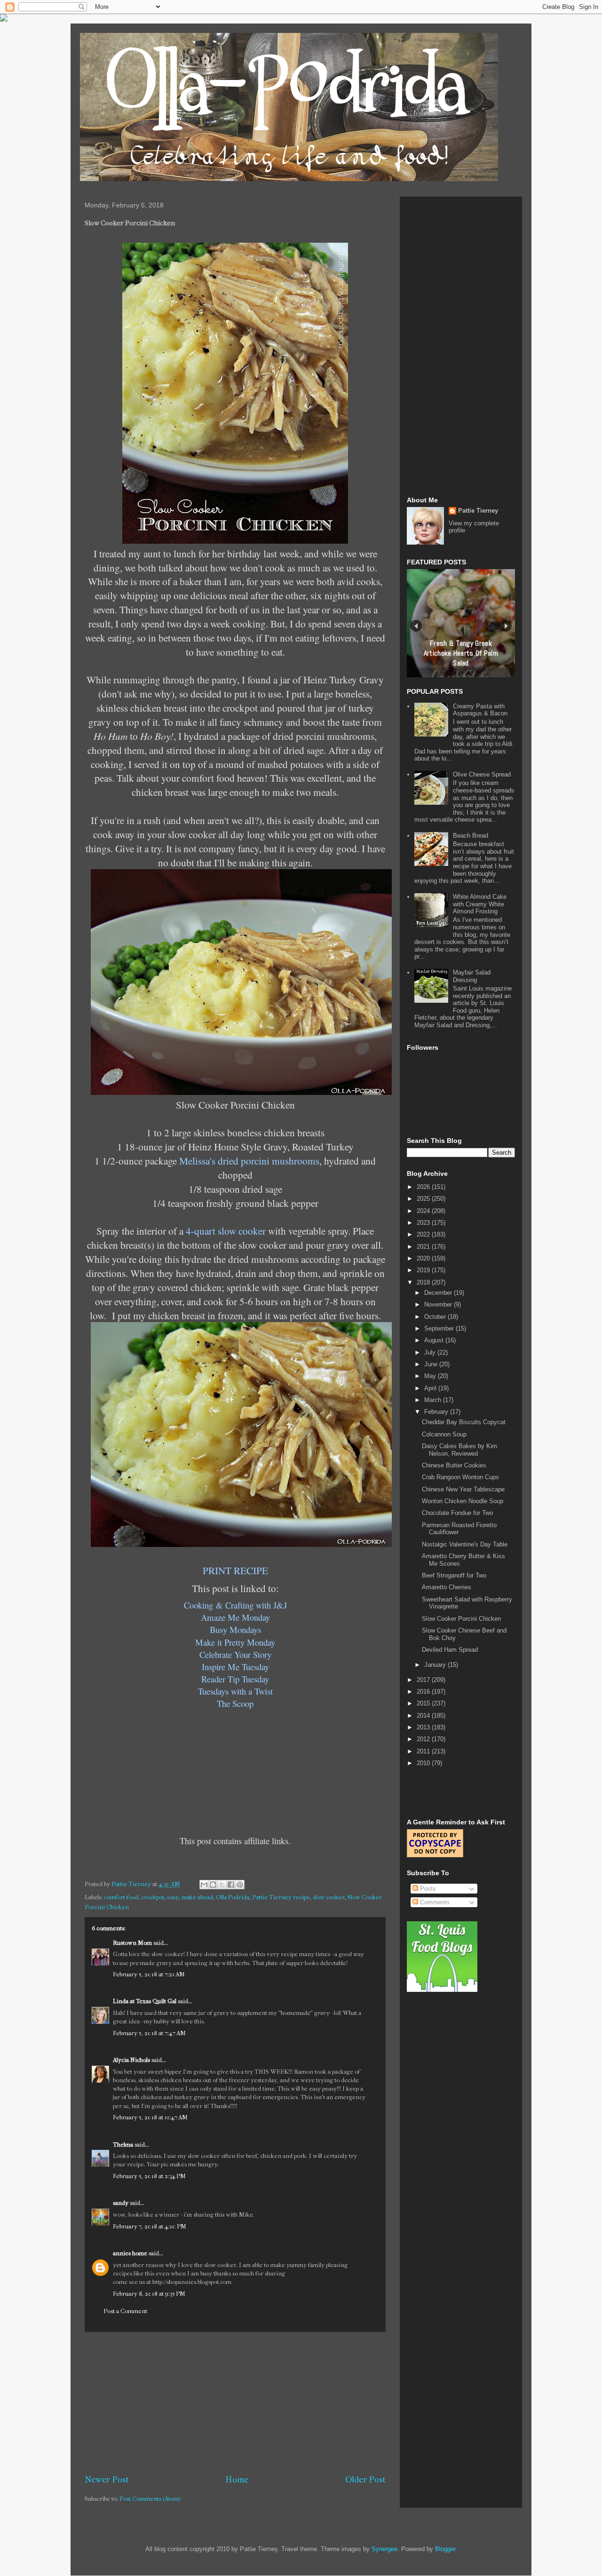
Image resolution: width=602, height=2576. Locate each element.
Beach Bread (471, 836)
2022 (424, 1234)
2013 (424, 1727)
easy (173, 1897)
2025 (424, 1199)
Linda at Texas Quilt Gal (145, 2001)
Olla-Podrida (233, 1897)
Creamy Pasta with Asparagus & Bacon (480, 710)
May (431, 1376)
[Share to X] (222, 1885)
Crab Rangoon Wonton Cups (460, 1477)
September (440, 1328)
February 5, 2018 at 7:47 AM (149, 2033)
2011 (424, 1751)
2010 (424, 1763)
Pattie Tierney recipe (281, 1897)
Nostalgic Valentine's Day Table (465, 1544)
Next (506, 626)
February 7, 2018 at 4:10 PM (150, 2226)
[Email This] (204, 1885)
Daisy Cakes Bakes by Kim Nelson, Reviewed (459, 1450)
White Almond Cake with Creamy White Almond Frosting (480, 904)
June (432, 1364)
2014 (424, 1716)
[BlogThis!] (213, 1885)
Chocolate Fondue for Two (457, 1513)
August (435, 1340)
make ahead (197, 1897)
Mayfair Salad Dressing (472, 976)
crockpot (153, 1897)
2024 (424, 1211)
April (431, 1388)
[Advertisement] (235, 2403)
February (437, 1412)
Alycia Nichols (131, 2060)
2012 (424, 1739)
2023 (424, 1223)
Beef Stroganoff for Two (454, 1575)
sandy (121, 2203)
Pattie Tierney (478, 511)
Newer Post (107, 2480)
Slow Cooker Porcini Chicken (461, 1619)
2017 (424, 1680)
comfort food (121, 1897)
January (436, 1665)
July (431, 1352)
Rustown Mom (132, 1943)
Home (237, 2480)
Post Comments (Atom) (150, 2499)
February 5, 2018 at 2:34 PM (149, 2176)
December (439, 1293)
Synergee (384, 2549)
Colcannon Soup (444, 1434)
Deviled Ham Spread (450, 1650)
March (434, 1400)
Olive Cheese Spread (482, 774)
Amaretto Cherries (447, 1587)
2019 (424, 1270)
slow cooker (329, 1897)
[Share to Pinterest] (240, 1885)
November (439, 1304)
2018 (424, 1282)
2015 (424, 1703)
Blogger (445, 2549)
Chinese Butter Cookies (454, 1465)
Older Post (365, 2480)
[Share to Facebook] (231, 1885)
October (436, 1317)
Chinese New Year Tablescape (463, 1489)
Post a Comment (125, 2311)
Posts (427, 1889)
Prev (416, 626)
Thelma (124, 2144)
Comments (434, 1902)
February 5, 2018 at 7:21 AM (149, 1974)
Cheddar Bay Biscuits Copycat (464, 1422)
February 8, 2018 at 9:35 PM (149, 2294)
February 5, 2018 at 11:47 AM (150, 2117)
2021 (424, 1247)
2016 (424, 1692)
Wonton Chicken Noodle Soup (463, 1501)
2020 (424, 1258)
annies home (130, 2253)
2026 (424, 1187)
